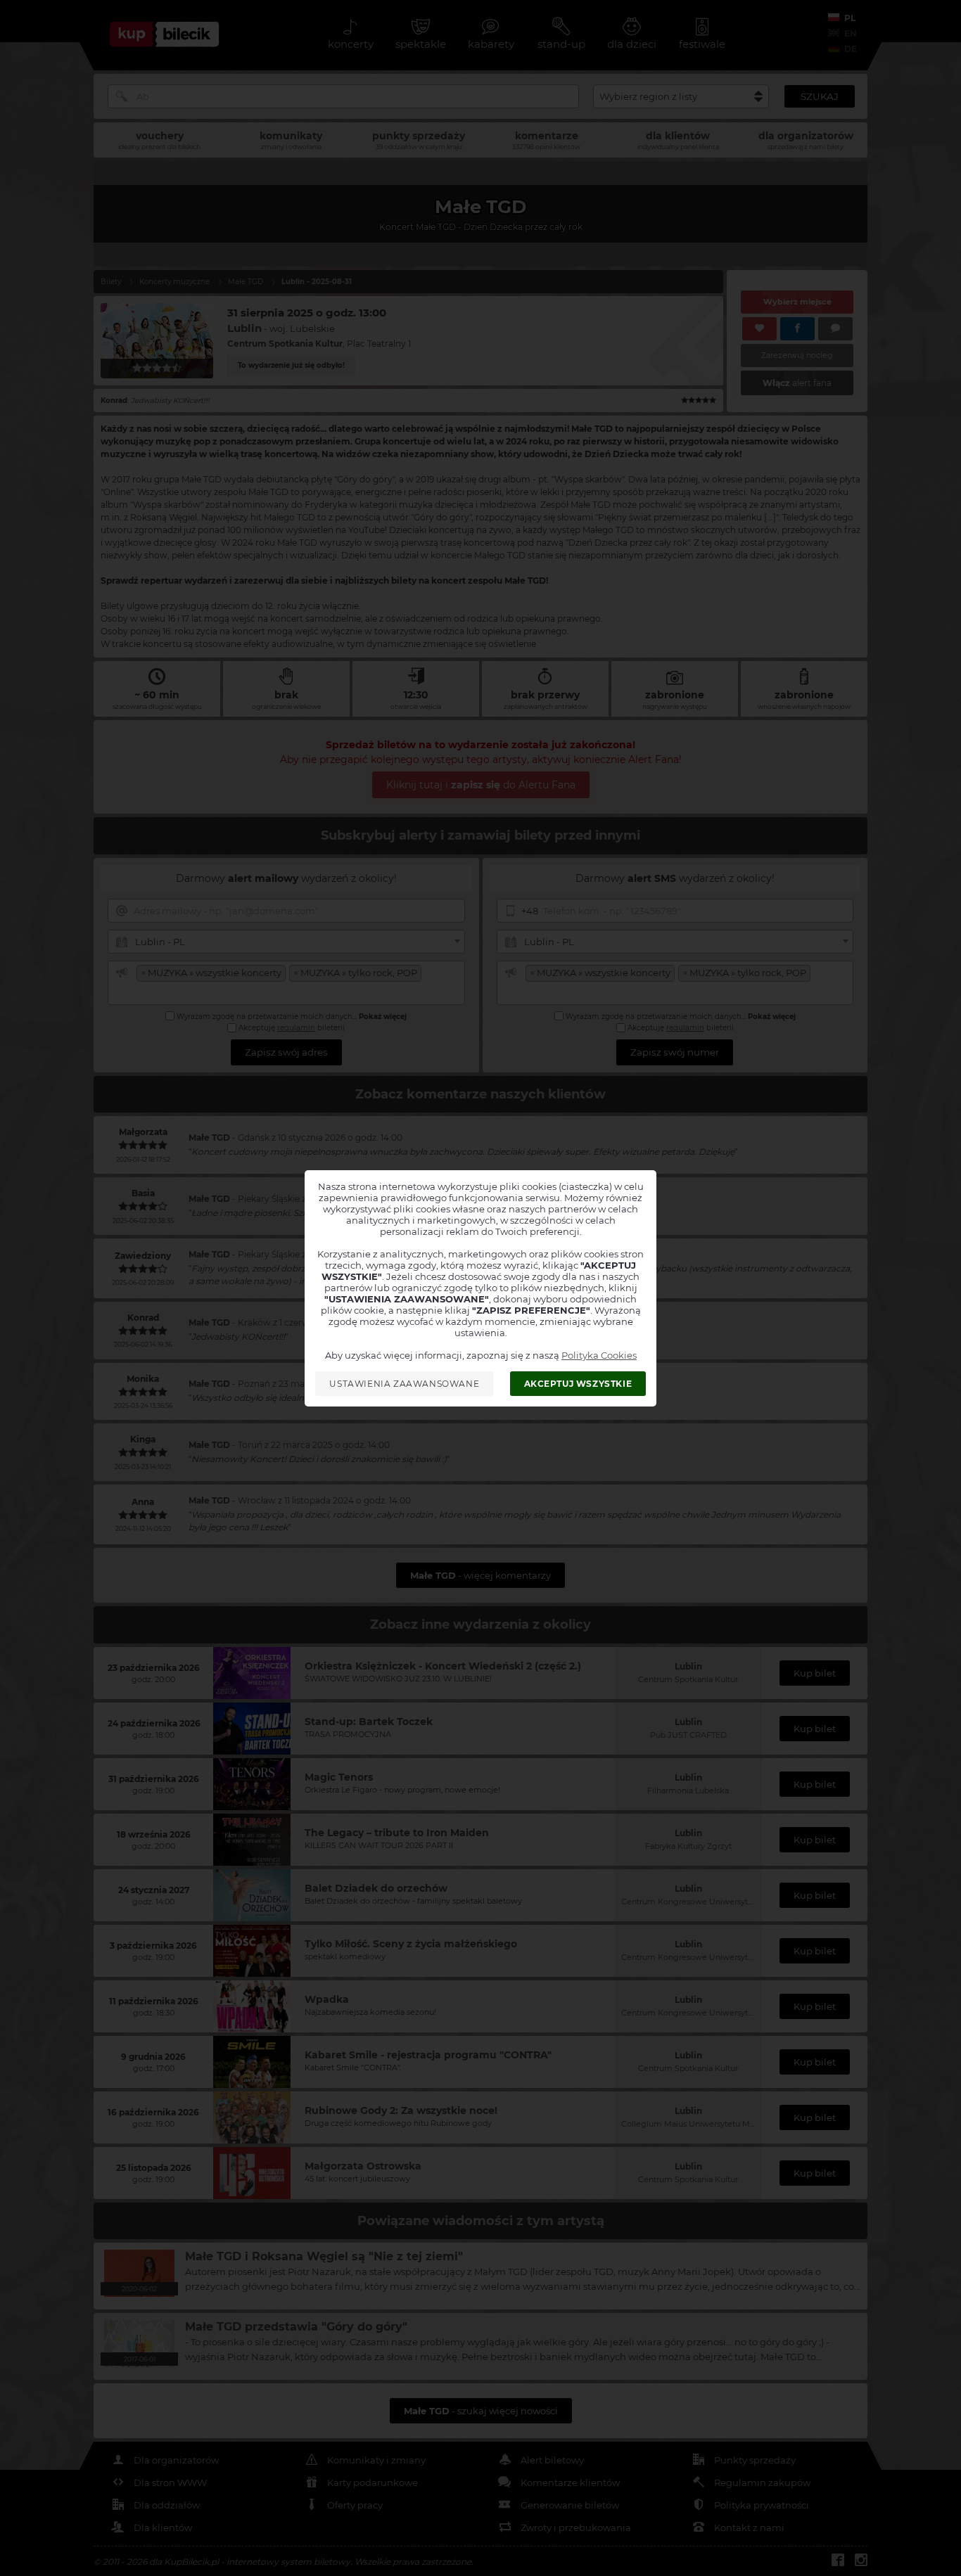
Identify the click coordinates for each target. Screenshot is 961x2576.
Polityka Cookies (599, 1355)
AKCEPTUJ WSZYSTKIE (578, 1384)
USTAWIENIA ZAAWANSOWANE (404, 1384)
